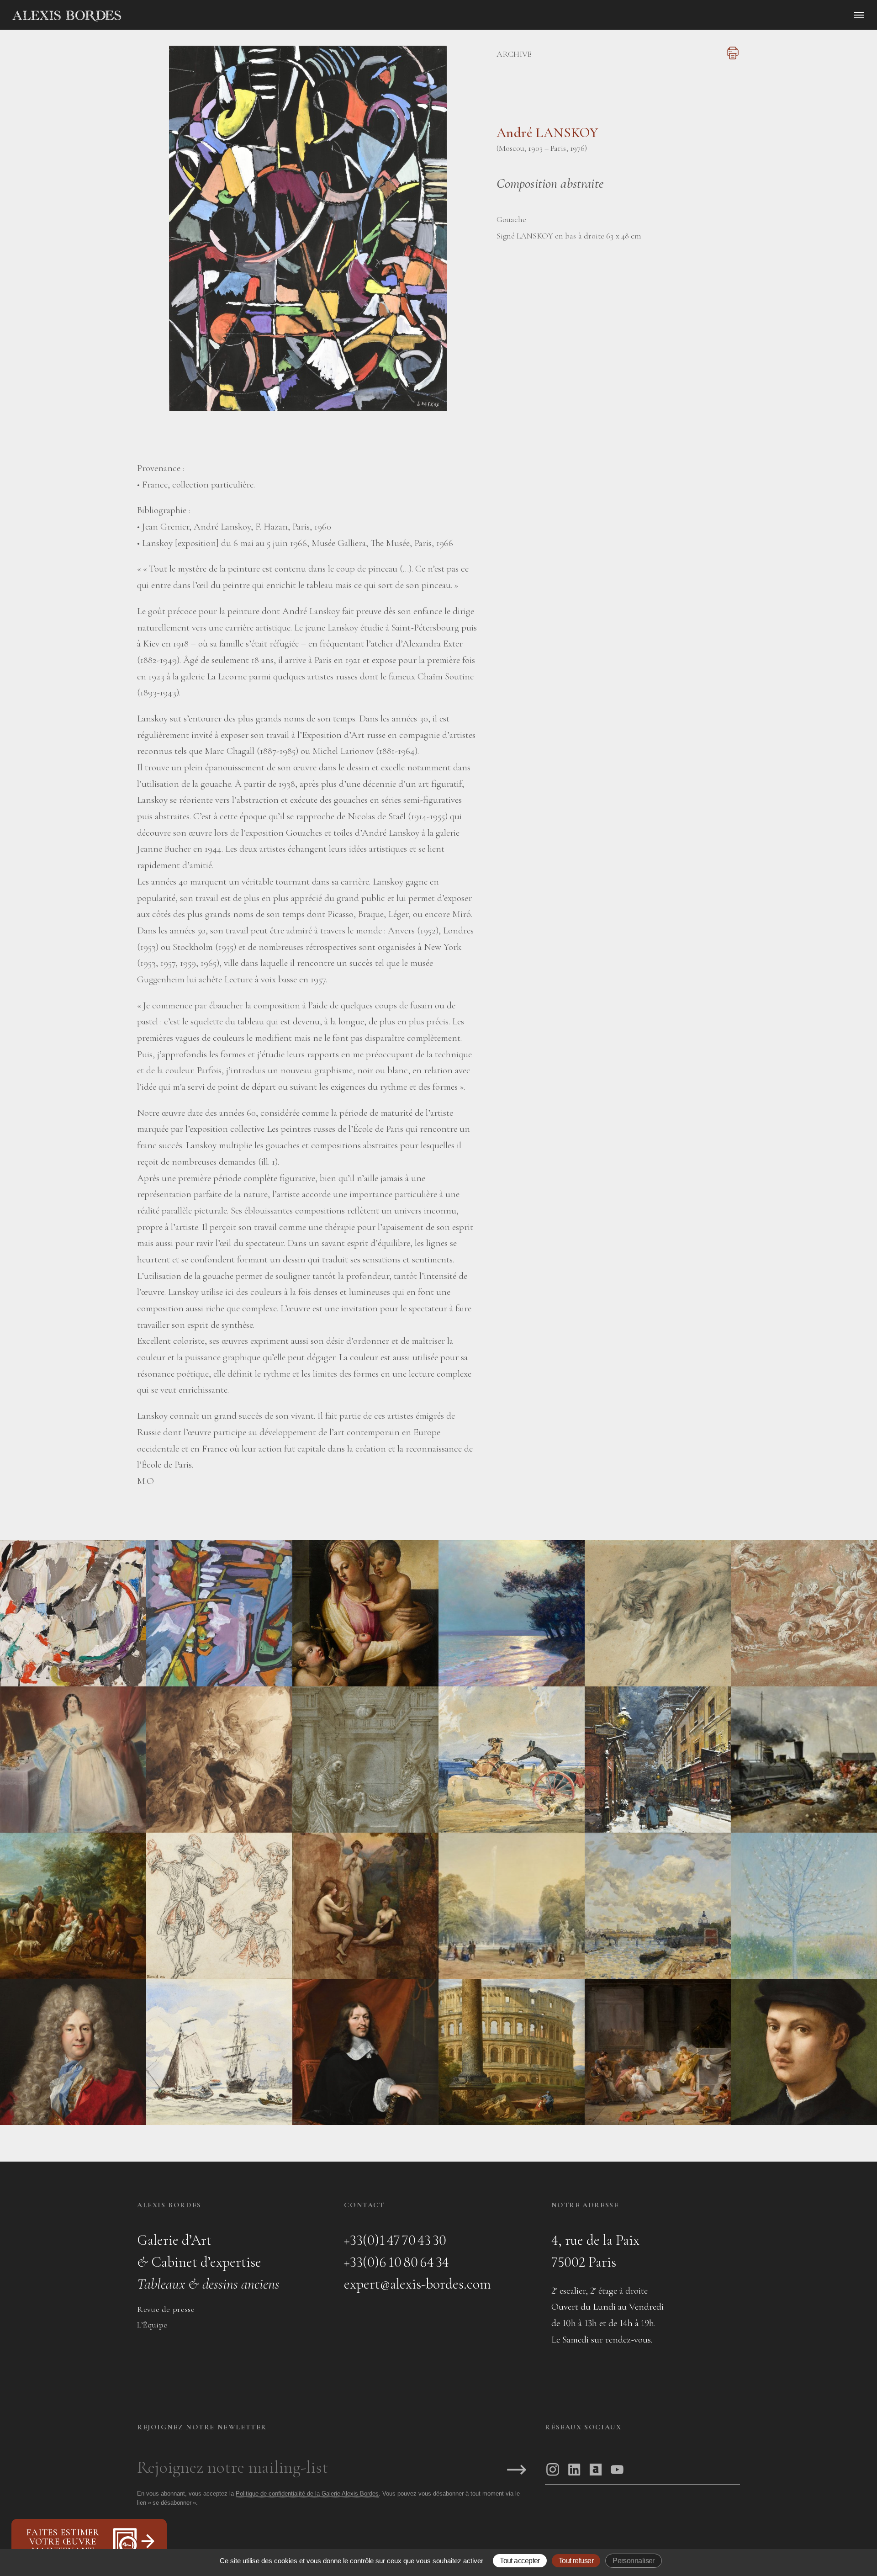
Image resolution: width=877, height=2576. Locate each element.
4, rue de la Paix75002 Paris (595, 2251)
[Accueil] (144, 16)
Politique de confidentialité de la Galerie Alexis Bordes (307, 2494)
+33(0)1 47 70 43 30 (395, 2240)
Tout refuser (576, 2561)
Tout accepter (520, 2561)
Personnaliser (634, 2561)
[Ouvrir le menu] (859, 15)
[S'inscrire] (517, 2470)
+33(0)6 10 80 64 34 (396, 2262)
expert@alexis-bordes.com (417, 2284)
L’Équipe (152, 2325)
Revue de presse (166, 2309)
